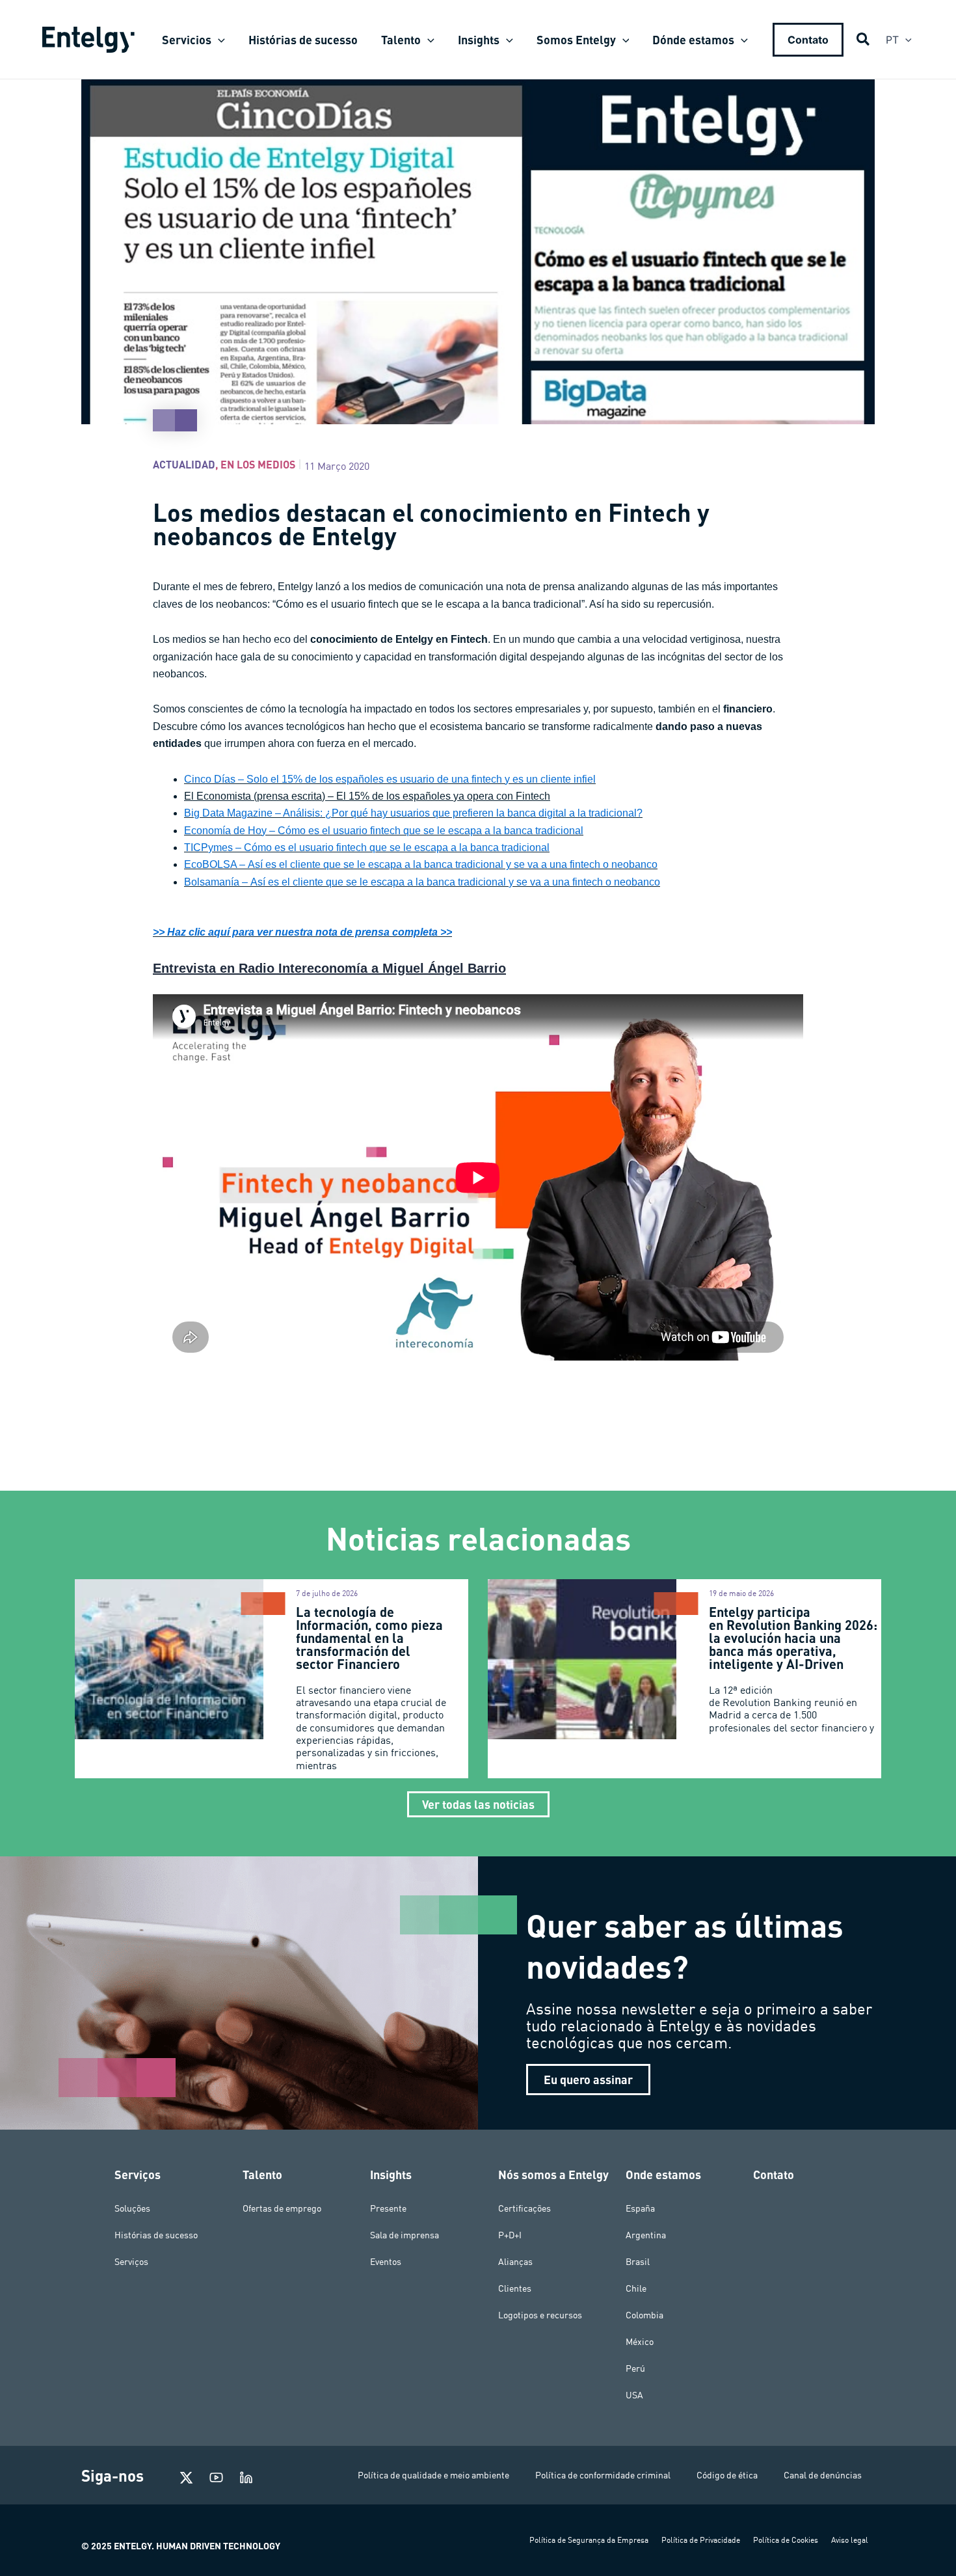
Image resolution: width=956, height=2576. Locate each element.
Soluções (132, 2208)
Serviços (131, 2262)
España (640, 2208)
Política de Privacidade (701, 2540)
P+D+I (510, 2235)
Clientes (515, 2288)
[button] (218, 40)
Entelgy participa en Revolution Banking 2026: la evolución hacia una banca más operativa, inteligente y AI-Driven (793, 1638)
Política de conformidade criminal (603, 2475)
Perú (635, 2368)
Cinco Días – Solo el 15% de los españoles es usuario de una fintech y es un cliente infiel (390, 779)
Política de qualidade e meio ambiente (433, 2475)
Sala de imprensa (405, 2235)
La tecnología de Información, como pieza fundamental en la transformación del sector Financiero (369, 1638)
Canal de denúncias (823, 2475)
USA (634, 2395)
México (640, 2342)
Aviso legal (850, 2540)
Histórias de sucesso (156, 2235)
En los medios (258, 464)
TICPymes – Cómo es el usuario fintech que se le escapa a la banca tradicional (367, 847)
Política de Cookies (786, 2540)
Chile (636, 2288)
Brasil (638, 2262)
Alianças (515, 2262)
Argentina (646, 2235)
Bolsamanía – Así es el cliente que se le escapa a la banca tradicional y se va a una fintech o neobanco (422, 882)
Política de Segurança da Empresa (589, 2540)
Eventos (386, 2262)
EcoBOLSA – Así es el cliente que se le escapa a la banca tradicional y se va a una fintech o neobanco (421, 864)
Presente (388, 2208)
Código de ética (727, 2475)
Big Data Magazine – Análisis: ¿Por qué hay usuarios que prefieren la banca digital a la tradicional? (413, 813)
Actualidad (184, 464)
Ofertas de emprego (282, 2208)
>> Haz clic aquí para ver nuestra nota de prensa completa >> (302, 932)
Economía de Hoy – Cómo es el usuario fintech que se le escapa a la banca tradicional (384, 831)
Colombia (644, 2315)
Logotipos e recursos (540, 2315)
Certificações (524, 2208)
